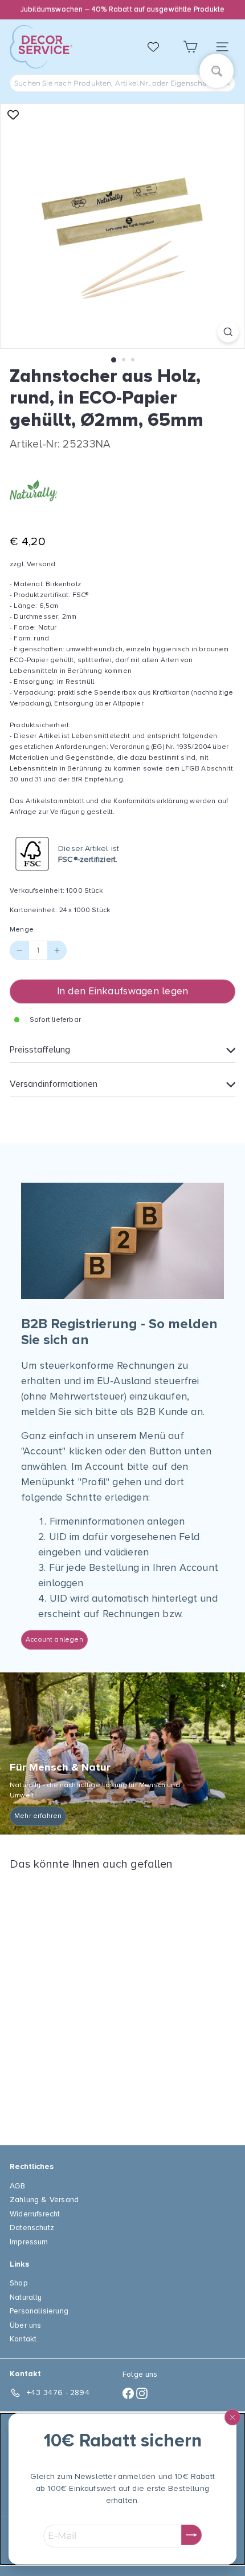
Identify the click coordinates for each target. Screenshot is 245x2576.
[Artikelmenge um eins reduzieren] (19, 950)
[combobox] (122, 83)
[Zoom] (228, 332)
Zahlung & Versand (44, 2200)
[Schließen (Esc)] (232, 2417)
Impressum (29, 2242)
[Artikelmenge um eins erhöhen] (57, 950)
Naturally (26, 2297)
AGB (18, 2186)
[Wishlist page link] (159, 47)
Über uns (25, 2325)
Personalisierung (39, 2311)
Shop (19, 2283)
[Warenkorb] (190, 47)
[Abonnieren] (191, 2535)
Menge (22, 930)
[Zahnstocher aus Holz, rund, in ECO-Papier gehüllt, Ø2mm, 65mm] (81, 2001)
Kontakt (23, 2339)
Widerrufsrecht (35, 2214)
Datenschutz (32, 2228)
